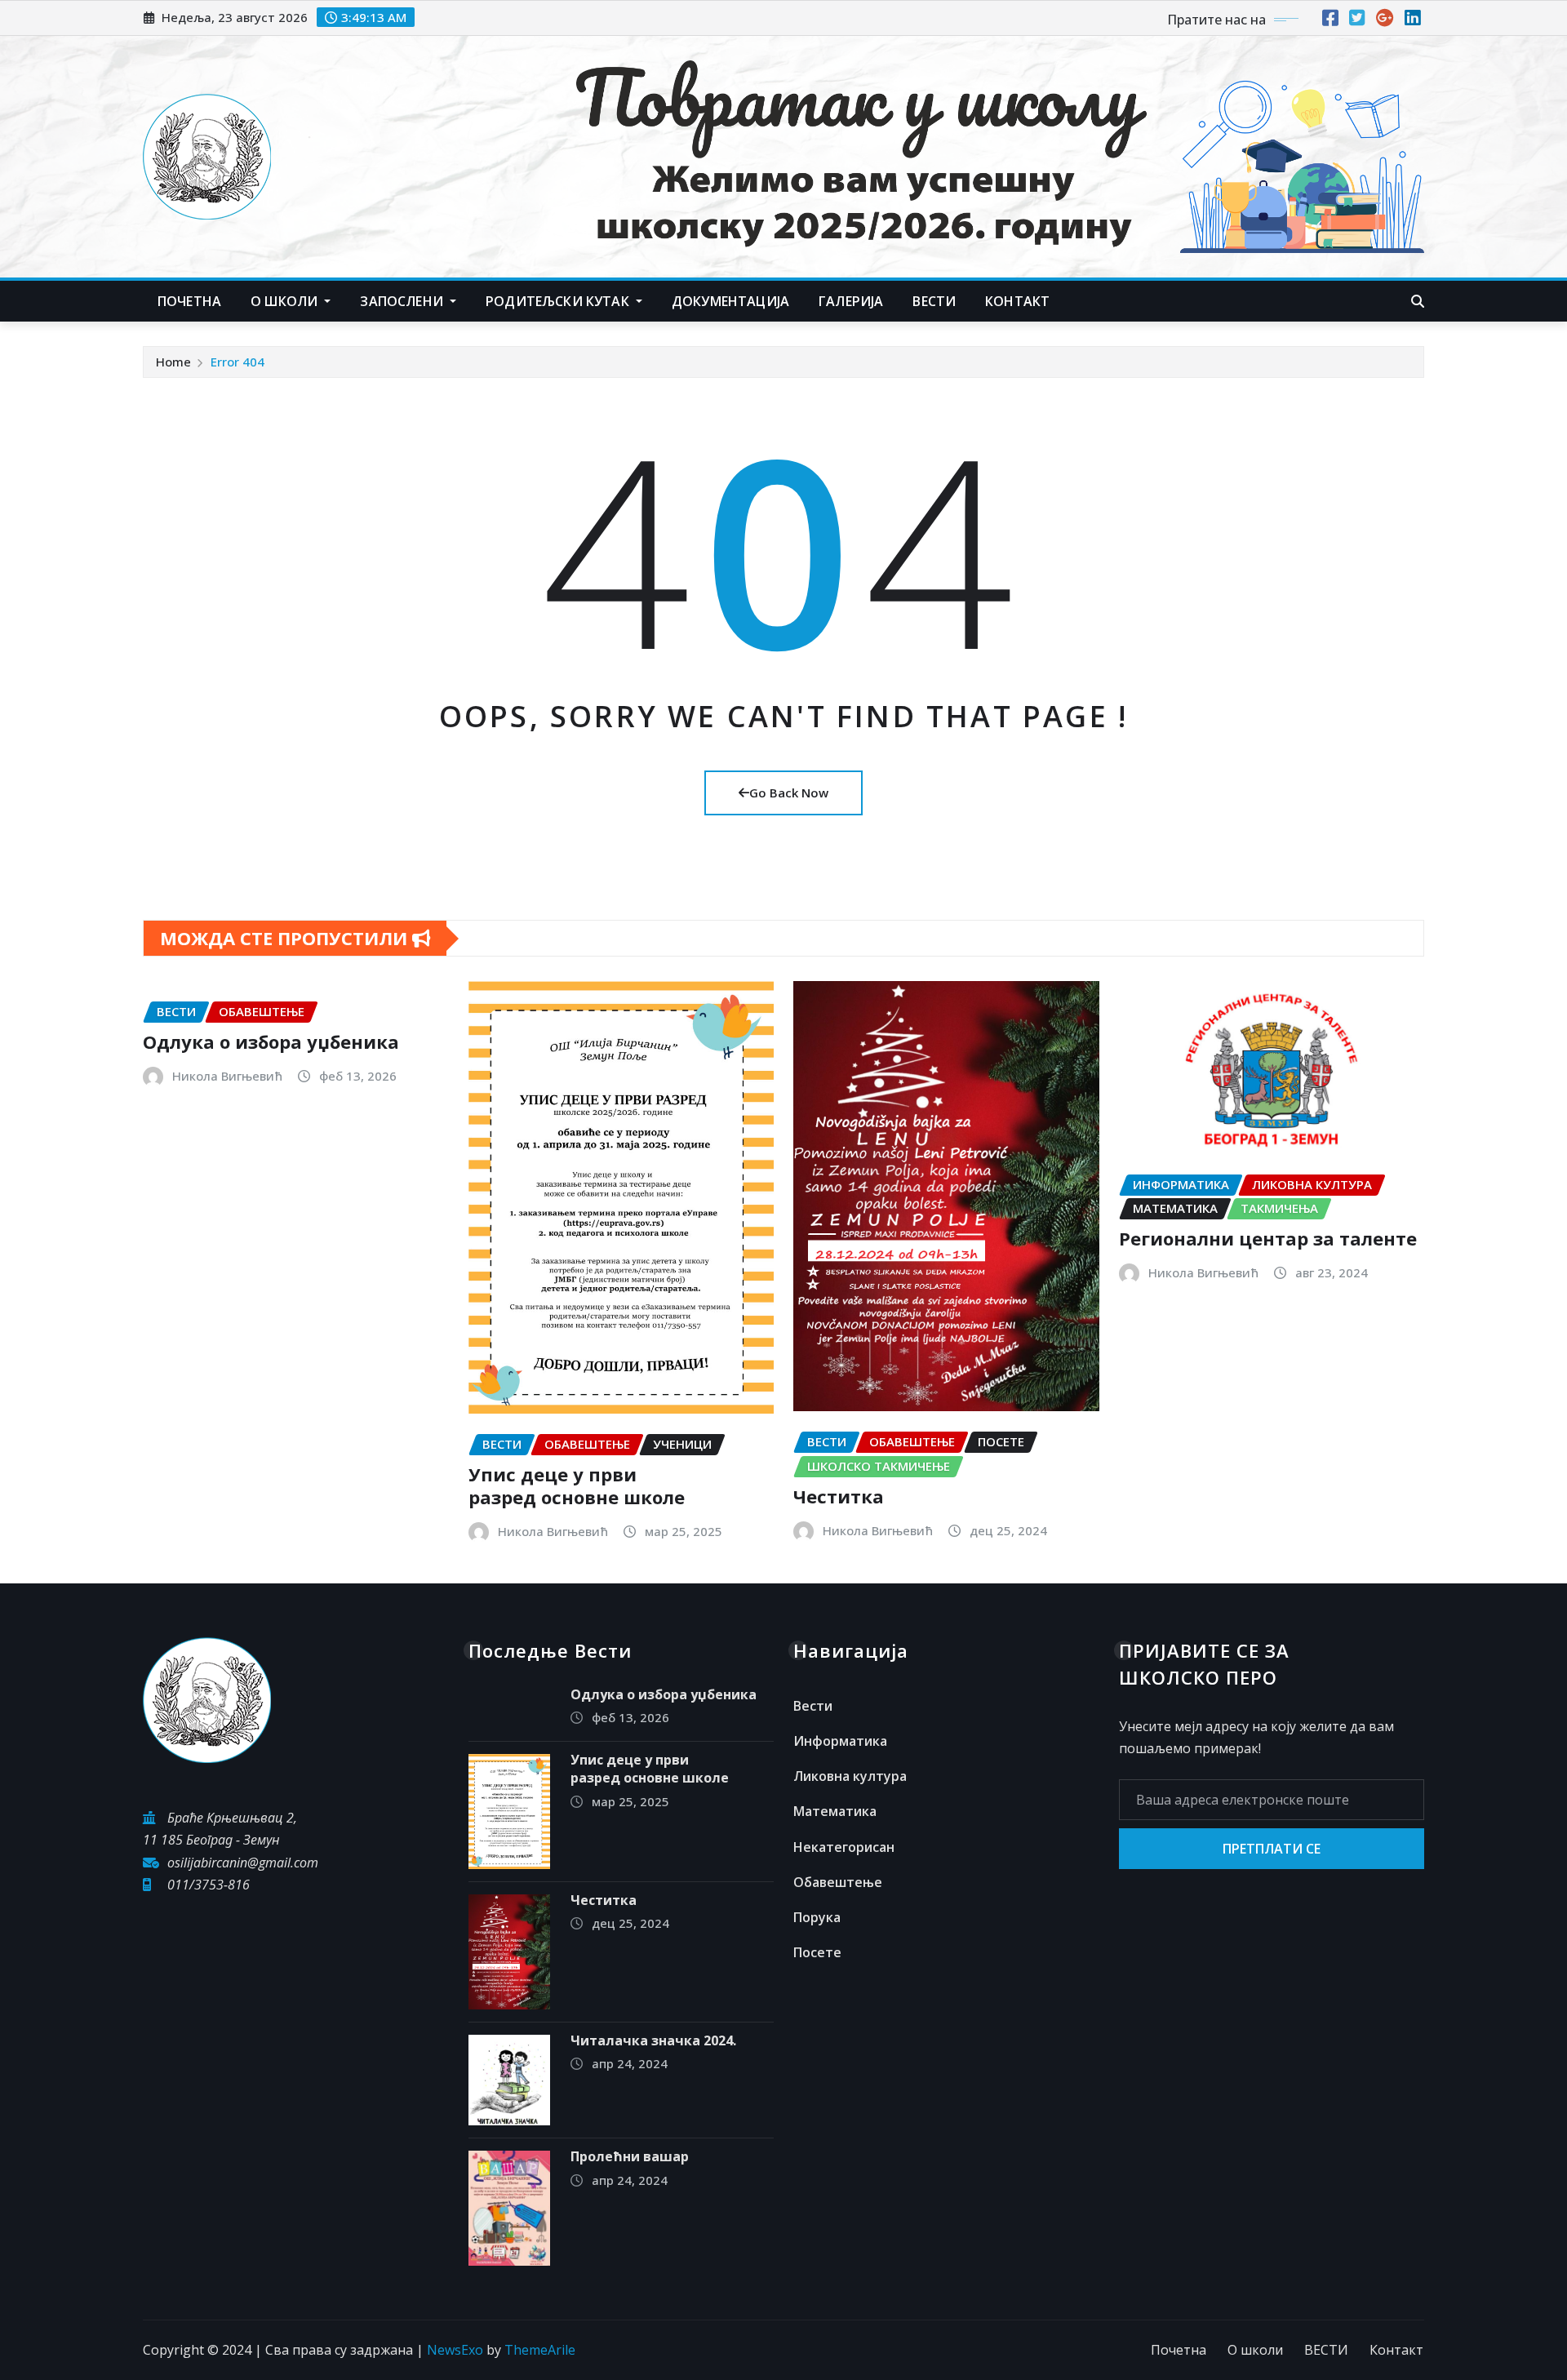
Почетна (189, 301)
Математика (835, 1811)
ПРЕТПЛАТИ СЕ (1272, 1849)
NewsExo (455, 2350)
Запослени (403, 301)
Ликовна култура (850, 1776)
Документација (730, 301)
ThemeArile (540, 2350)
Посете (817, 1952)
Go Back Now (789, 793)
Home (173, 362)
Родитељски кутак (559, 301)
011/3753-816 (209, 1885)
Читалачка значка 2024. (653, 2040)
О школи (286, 301)
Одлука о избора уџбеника (271, 1041)
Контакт (1396, 2350)
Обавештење (838, 1882)
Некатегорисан (844, 1847)
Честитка (839, 1496)
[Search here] (1418, 301)
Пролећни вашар (630, 2156)
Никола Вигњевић (227, 1076)
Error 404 (237, 362)
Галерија (851, 301)
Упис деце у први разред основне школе (577, 1486)
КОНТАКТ (1017, 301)
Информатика (840, 1741)
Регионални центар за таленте (1268, 1238)
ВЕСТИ (934, 301)
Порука (817, 1917)
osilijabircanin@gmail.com (243, 1863)
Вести (813, 1706)
